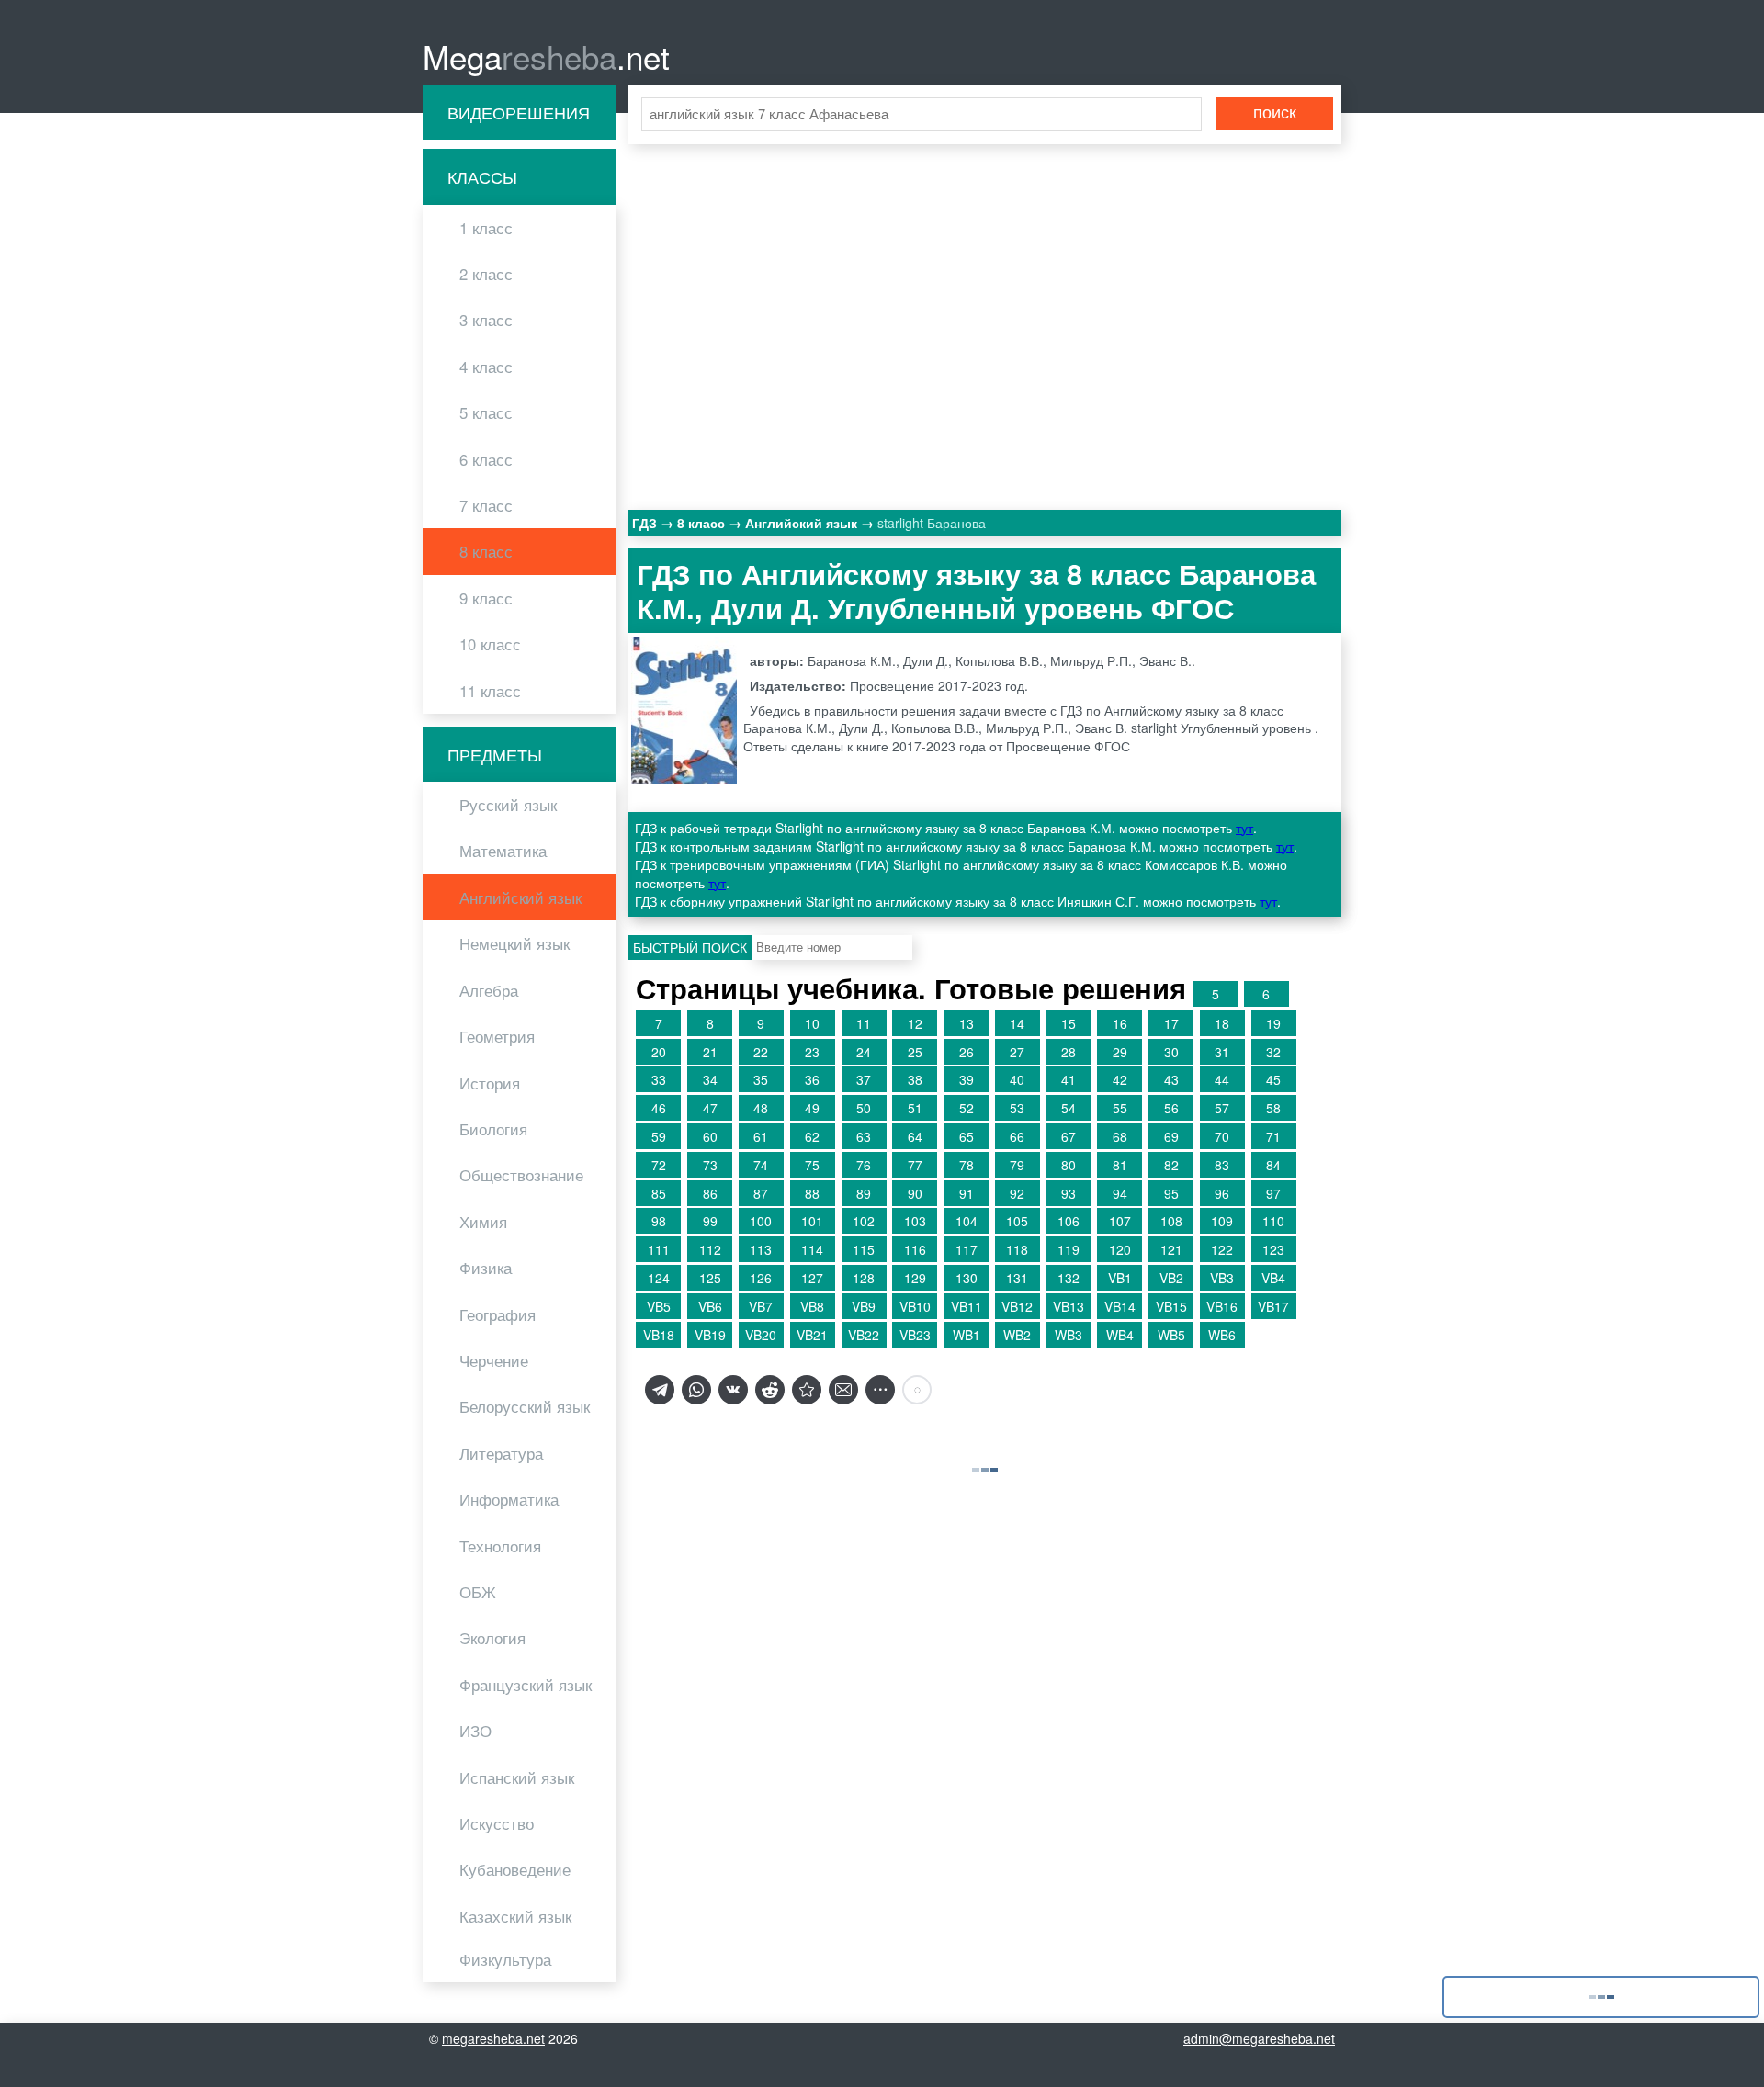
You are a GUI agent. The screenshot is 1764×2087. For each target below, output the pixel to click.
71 (1273, 1136)
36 (812, 1079)
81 (1120, 1165)
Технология (500, 1546)
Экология (492, 1638)
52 (967, 1108)
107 (1120, 1221)
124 (659, 1278)
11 (864, 1023)
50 (864, 1108)
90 (915, 1193)
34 (710, 1079)
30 (1171, 1052)
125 (710, 1278)
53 (1017, 1108)
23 (812, 1052)
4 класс (486, 367)
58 (1273, 1108)
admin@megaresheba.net (1259, 2038)
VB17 (1273, 1306)
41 (1069, 1079)
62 (812, 1136)
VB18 (659, 1335)
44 (1222, 1079)
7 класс (486, 505)
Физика (486, 1268)
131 (1017, 1278)
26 (967, 1052)
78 (967, 1165)
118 (1017, 1249)
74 (761, 1165)
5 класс (486, 412)
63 (864, 1136)
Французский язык (526, 1685)
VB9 (864, 1306)
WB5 (1171, 1335)
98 (659, 1221)
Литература (501, 1453)
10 (812, 1023)
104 (967, 1221)
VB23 (915, 1335)
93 (1069, 1193)
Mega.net (546, 56)
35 (761, 1079)
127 (812, 1278)
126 (761, 1278)
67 (1069, 1136)
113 (761, 1249)
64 (915, 1136)
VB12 (1017, 1306)
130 (967, 1278)
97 (1273, 1193)
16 (1120, 1023)
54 (1069, 1108)
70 (1222, 1136)
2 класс (486, 274)
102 (864, 1221)
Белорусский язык (525, 1406)
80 (1069, 1165)
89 (864, 1193)
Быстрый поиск (690, 947)
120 (1120, 1249)
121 (1171, 1249)
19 (1273, 1023)
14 (1017, 1023)
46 (659, 1108)
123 (1273, 1249)
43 (1171, 1079)
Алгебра (489, 990)
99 (710, 1221)
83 (1222, 1165)
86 (710, 1193)
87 (761, 1193)
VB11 (967, 1306)
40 (1017, 1079)
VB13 (1069, 1306)
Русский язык (508, 805)
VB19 (710, 1335)
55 (1120, 1108)
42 (1120, 1079)
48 (761, 1108)
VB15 (1171, 1306)
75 (812, 1165)
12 (915, 1023)
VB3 (1222, 1278)
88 (812, 1193)
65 (967, 1136)
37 (864, 1079)
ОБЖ (478, 1592)
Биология (493, 1129)
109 (1222, 1221)
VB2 (1171, 1278)
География (498, 1314)
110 (1273, 1221)
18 (1222, 1023)
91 (967, 1193)
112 (710, 1249)
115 (864, 1249)
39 (967, 1079)
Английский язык (520, 897)
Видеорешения (519, 112)
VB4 (1273, 1278)
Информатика (509, 1499)
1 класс (486, 228)
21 (710, 1052)
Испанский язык (517, 1777)
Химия (483, 1222)
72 (659, 1165)
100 (761, 1221)
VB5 (659, 1306)
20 (659, 1052)
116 (915, 1249)
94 (1120, 1193)
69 (1171, 1136)
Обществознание (521, 1175)
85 (659, 1193)
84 (1273, 1165)
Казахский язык (515, 1916)
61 (761, 1136)
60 (710, 1136)
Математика (503, 851)
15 (1069, 1023)
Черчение (494, 1360)
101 (812, 1221)
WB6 (1222, 1335)
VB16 (1222, 1306)
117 (967, 1249)
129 (915, 1278)
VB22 (864, 1335)
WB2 (1017, 1335)
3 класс (486, 320)
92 (1017, 1193)
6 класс (486, 459)
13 (967, 1023)
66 (1017, 1136)
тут (1244, 828)
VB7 (761, 1306)
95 (1171, 1193)
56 (1171, 1108)
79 (1017, 1165)
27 (1017, 1052)
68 (1120, 1136)
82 (1171, 1165)
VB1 (1120, 1278)
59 (659, 1136)
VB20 (761, 1335)
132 (1069, 1278)
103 (915, 1221)
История (490, 1083)
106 (1069, 1221)
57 (1222, 1108)
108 (1171, 1221)
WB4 (1120, 1335)
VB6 (710, 1306)
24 (864, 1052)
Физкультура (505, 1959)
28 (1069, 1052)
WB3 (1069, 1335)
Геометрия (497, 1036)
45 (1273, 1079)
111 (659, 1249)
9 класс (486, 598)
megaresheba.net (493, 2038)
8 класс (486, 551)
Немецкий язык (514, 943)
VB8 (812, 1306)
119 (1069, 1249)
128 (864, 1278)
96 (1222, 1193)
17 (1171, 1023)
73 (710, 1165)
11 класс (490, 691)
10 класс (490, 644)
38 (915, 1079)
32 (1273, 1052)
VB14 (1120, 1306)
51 (915, 1108)
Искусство (497, 1823)
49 (812, 1108)
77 (915, 1165)
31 (1222, 1052)
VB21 (812, 1335)
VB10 (915, 1306)
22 (761, 1052)
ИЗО (475, 1731)
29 (1120, 1052)
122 (1222, 1249)
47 (710, 1108)
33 (659, 1079)
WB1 (967, 1335)
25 (915, 1052)
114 (812, 1249)
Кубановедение (515, 1869)
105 (1017, 1221)
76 (864, 1165)
